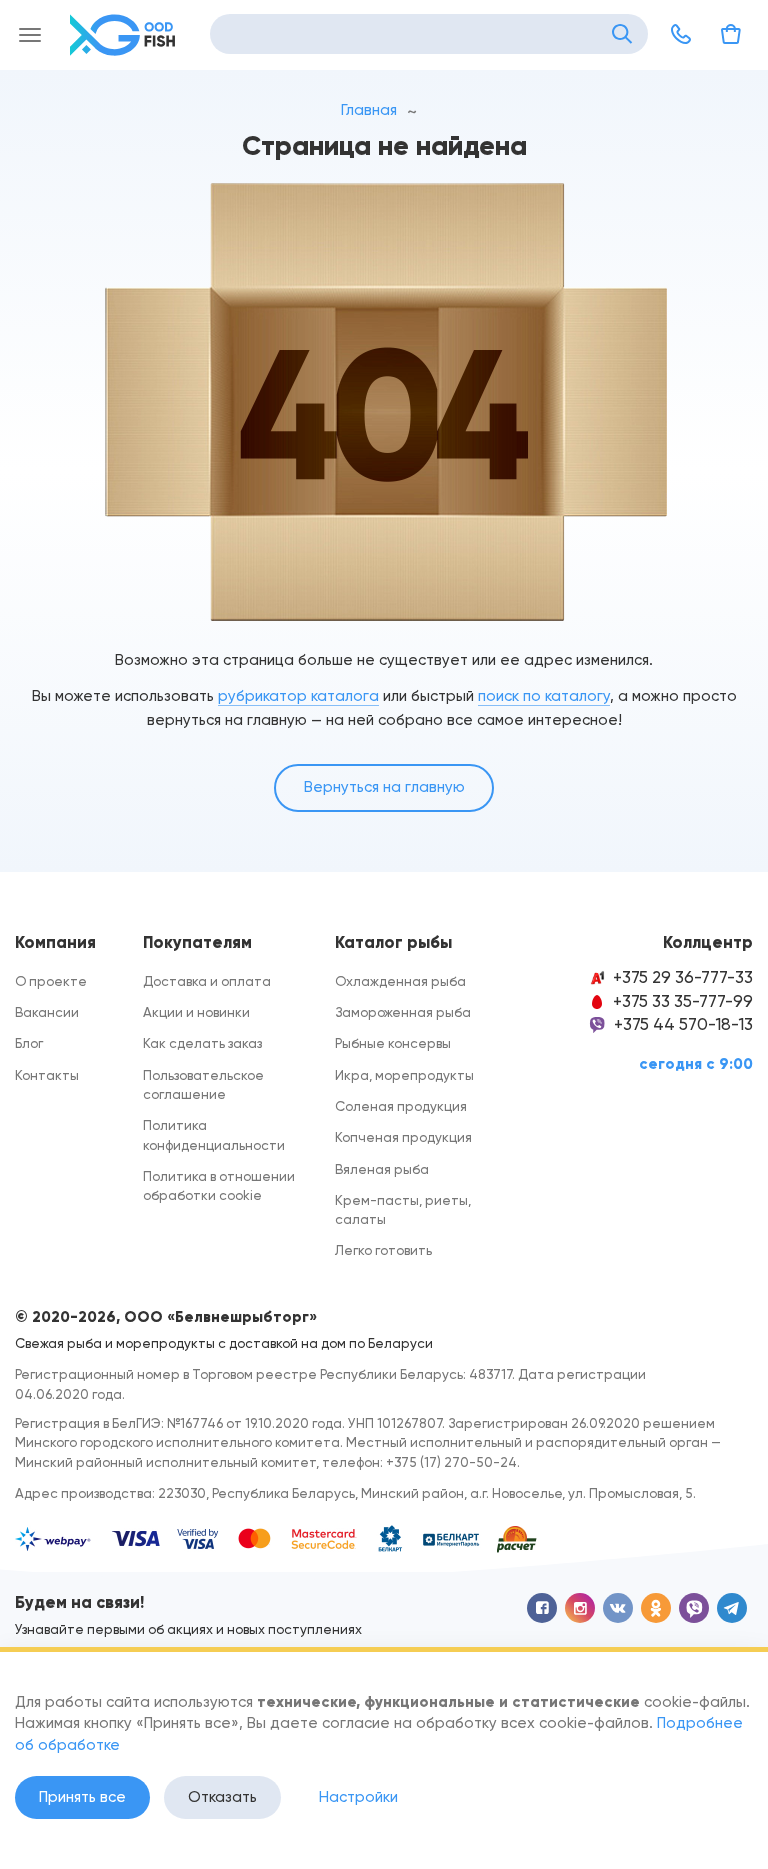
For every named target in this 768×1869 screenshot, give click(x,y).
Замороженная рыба (403, 1012)
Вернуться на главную (384, 787)
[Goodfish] (125, 35)
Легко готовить (383, 1250)
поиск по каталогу (544, 696)
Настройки (358, 1797)
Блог (29, 1043)
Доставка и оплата (207, 981)
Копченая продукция (403, 1137)
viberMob (694, 1608)
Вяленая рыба (382, 1169)
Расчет (517, 1539)
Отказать (222, 1797)
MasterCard (255, 1539)
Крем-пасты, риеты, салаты (403, 1209)
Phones (681, 34)
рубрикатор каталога (298, 696)
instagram (580, 1608)
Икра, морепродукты (404, 1075)
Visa (136, 1539)
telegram (732, 1608)
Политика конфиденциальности (214, 1134)
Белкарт (390, 1539)
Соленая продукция (401, 1106)
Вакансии (47, 1012)
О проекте (51, 981)
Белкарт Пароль (451, 1539)
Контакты (47, 1075)
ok (656, 1608)
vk (618, 1608)
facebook (542, 1608)
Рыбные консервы (393, 1043)
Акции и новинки (196, 1012)
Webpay (55, 1539)
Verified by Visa (199, 1539)
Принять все (82, 1797)
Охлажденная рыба (400, 981)
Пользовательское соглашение (203, 1084)
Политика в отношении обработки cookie (219, 1185)
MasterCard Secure (324, 1539)
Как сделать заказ (202, 1043)
